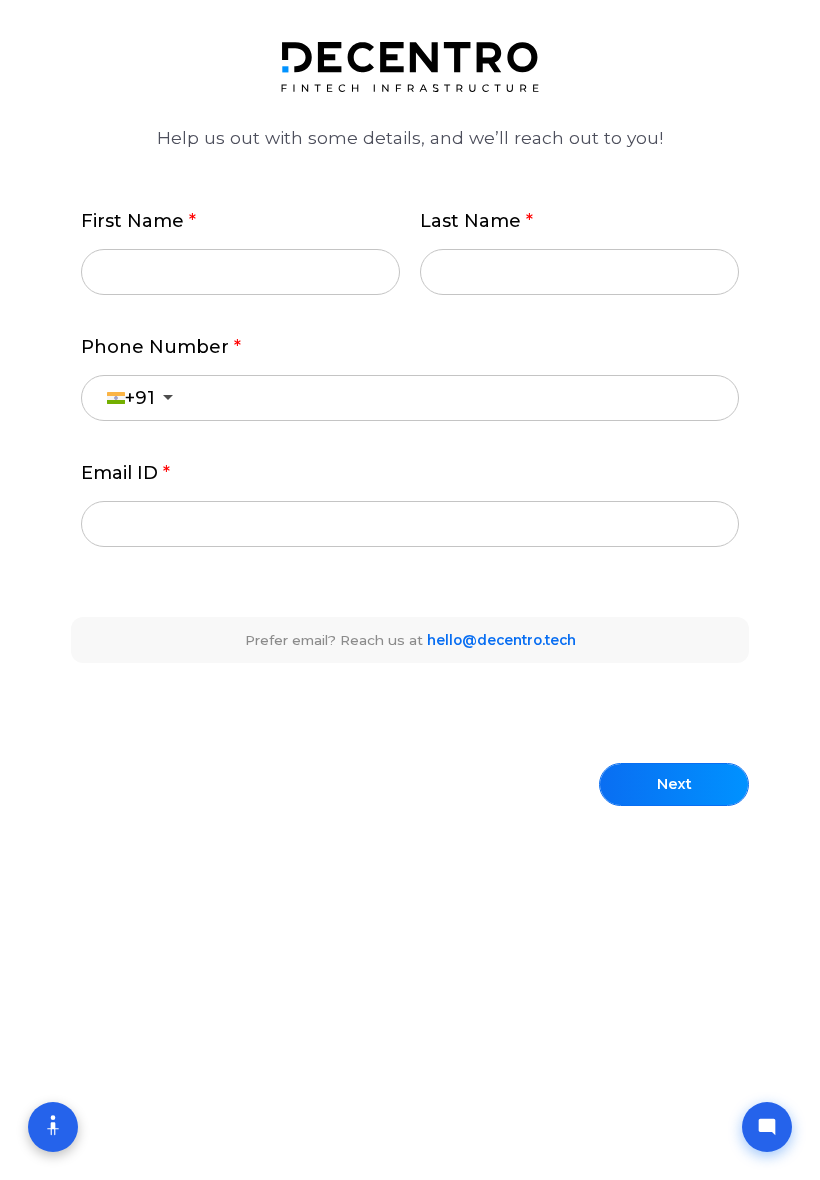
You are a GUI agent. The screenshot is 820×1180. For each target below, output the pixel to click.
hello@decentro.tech (501, 640)
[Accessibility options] (53, 1127)
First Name (132, 221)
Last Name (470, 221)
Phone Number (155, 347)
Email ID (119, 473)
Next (674, 784)
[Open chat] (767, 1127)
